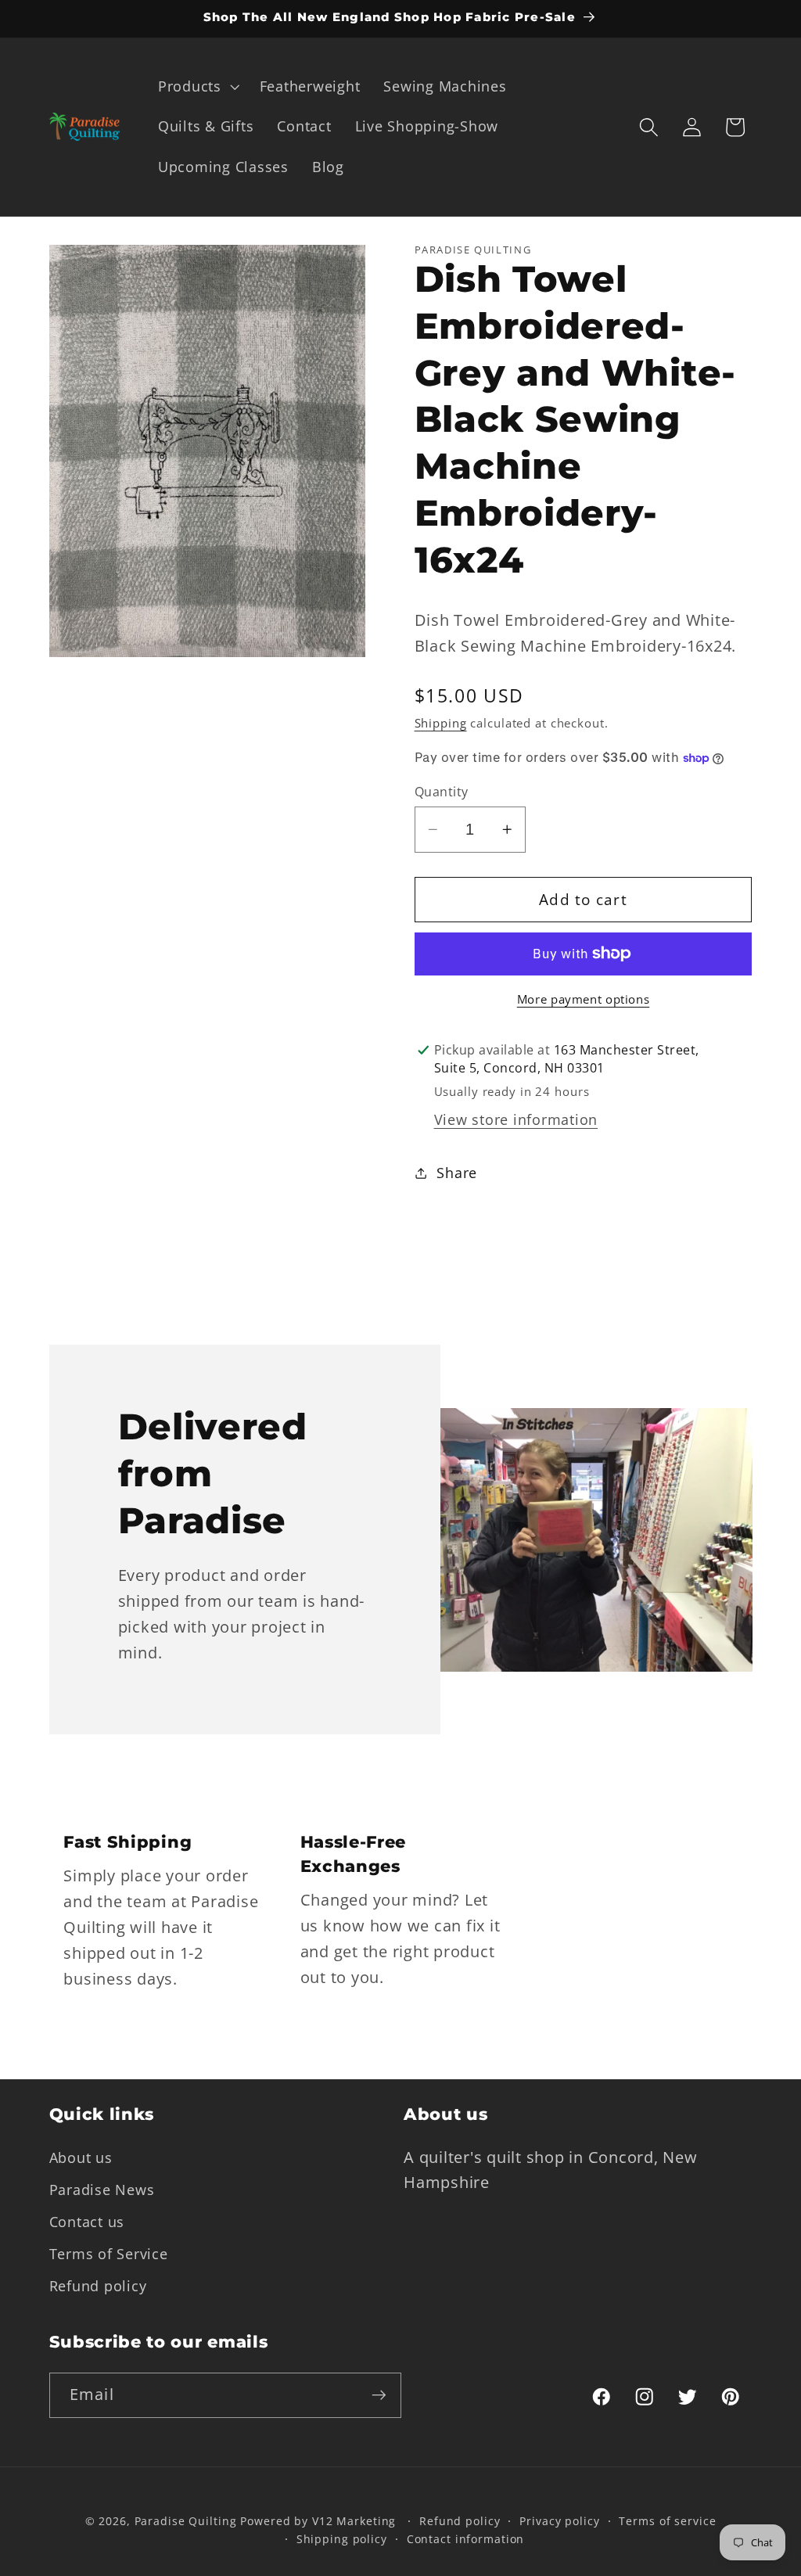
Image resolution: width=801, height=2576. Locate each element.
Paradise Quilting (186, 2521)
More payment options (584, 999)
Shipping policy (342, 2539)
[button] (197, 87)
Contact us (87, 2222)
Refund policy (98, 2286)
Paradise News (102, 2190)
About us (81, 2157)
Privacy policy (559, 2521)
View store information (516, 1119)
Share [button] (457, 1173)
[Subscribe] (379, 2395)
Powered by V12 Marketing (318, 2521)
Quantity (442, 792)
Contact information (466, 2539)
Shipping (441, 723)
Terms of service (667, 2521)
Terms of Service (109, 2254)
